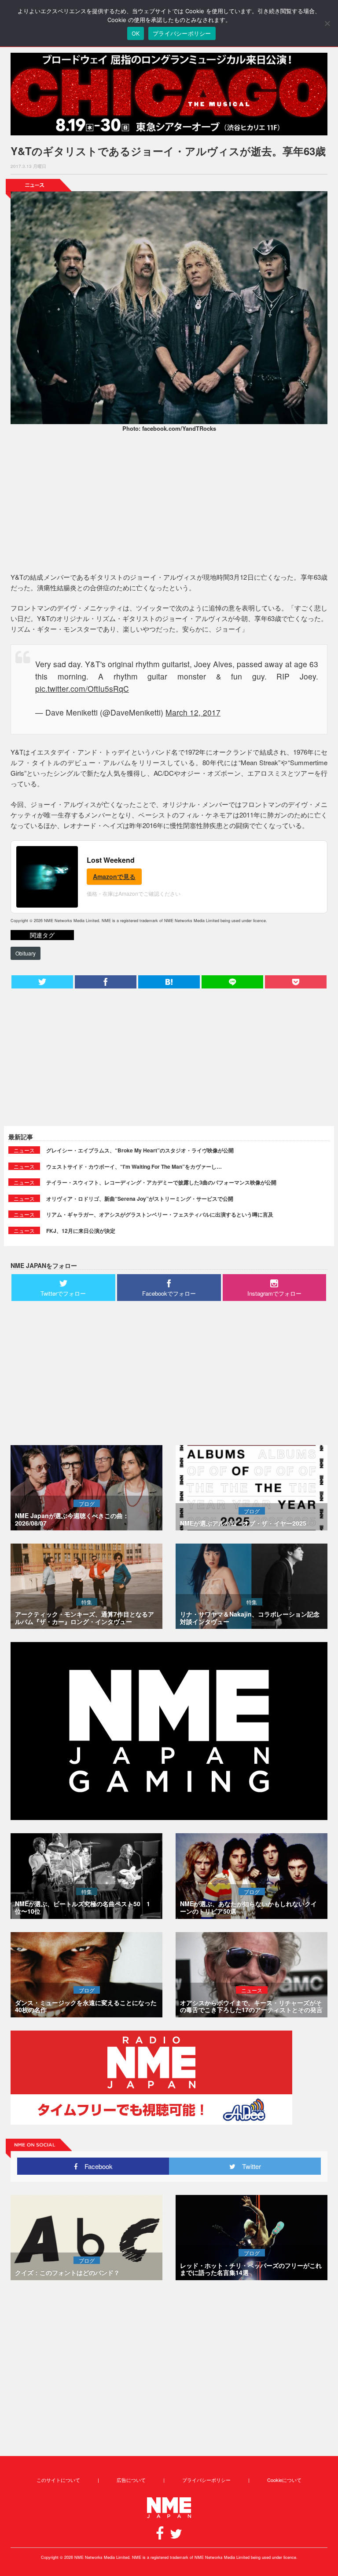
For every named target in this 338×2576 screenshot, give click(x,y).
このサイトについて (58, 2480)
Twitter (248, 2166)
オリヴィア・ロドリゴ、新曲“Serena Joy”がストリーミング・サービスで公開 (140, 1199)
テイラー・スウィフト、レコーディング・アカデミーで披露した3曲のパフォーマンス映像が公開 (161, 1182)
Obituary (26, 953)
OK (136, 33)
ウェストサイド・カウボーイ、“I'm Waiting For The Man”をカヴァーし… (134, 1166)
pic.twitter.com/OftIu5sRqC (82, 689)
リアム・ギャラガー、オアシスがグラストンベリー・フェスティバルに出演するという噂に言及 (160, 1214)
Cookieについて (284, 2480)
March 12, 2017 (193, 712)
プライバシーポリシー (206, 2480)
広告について (131, 2480)
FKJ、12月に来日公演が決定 (81, 1231)
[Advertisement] (169, 504)
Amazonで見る (114, 876)
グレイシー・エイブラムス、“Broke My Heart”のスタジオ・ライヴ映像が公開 (140, 1150)
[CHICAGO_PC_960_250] (169, 94)
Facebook (95, 2166)
